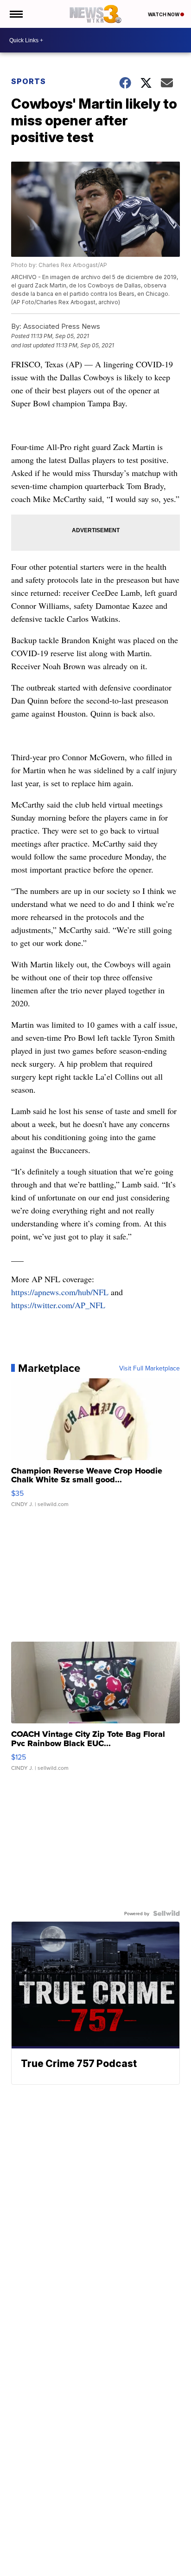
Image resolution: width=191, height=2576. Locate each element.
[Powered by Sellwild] (166, 1913)
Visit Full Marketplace (150, 1368)
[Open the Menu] (16, 14)
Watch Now (164, 14)
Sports (29, 81)
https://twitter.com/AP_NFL (58, 1305)
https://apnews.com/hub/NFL (60, 1292)
